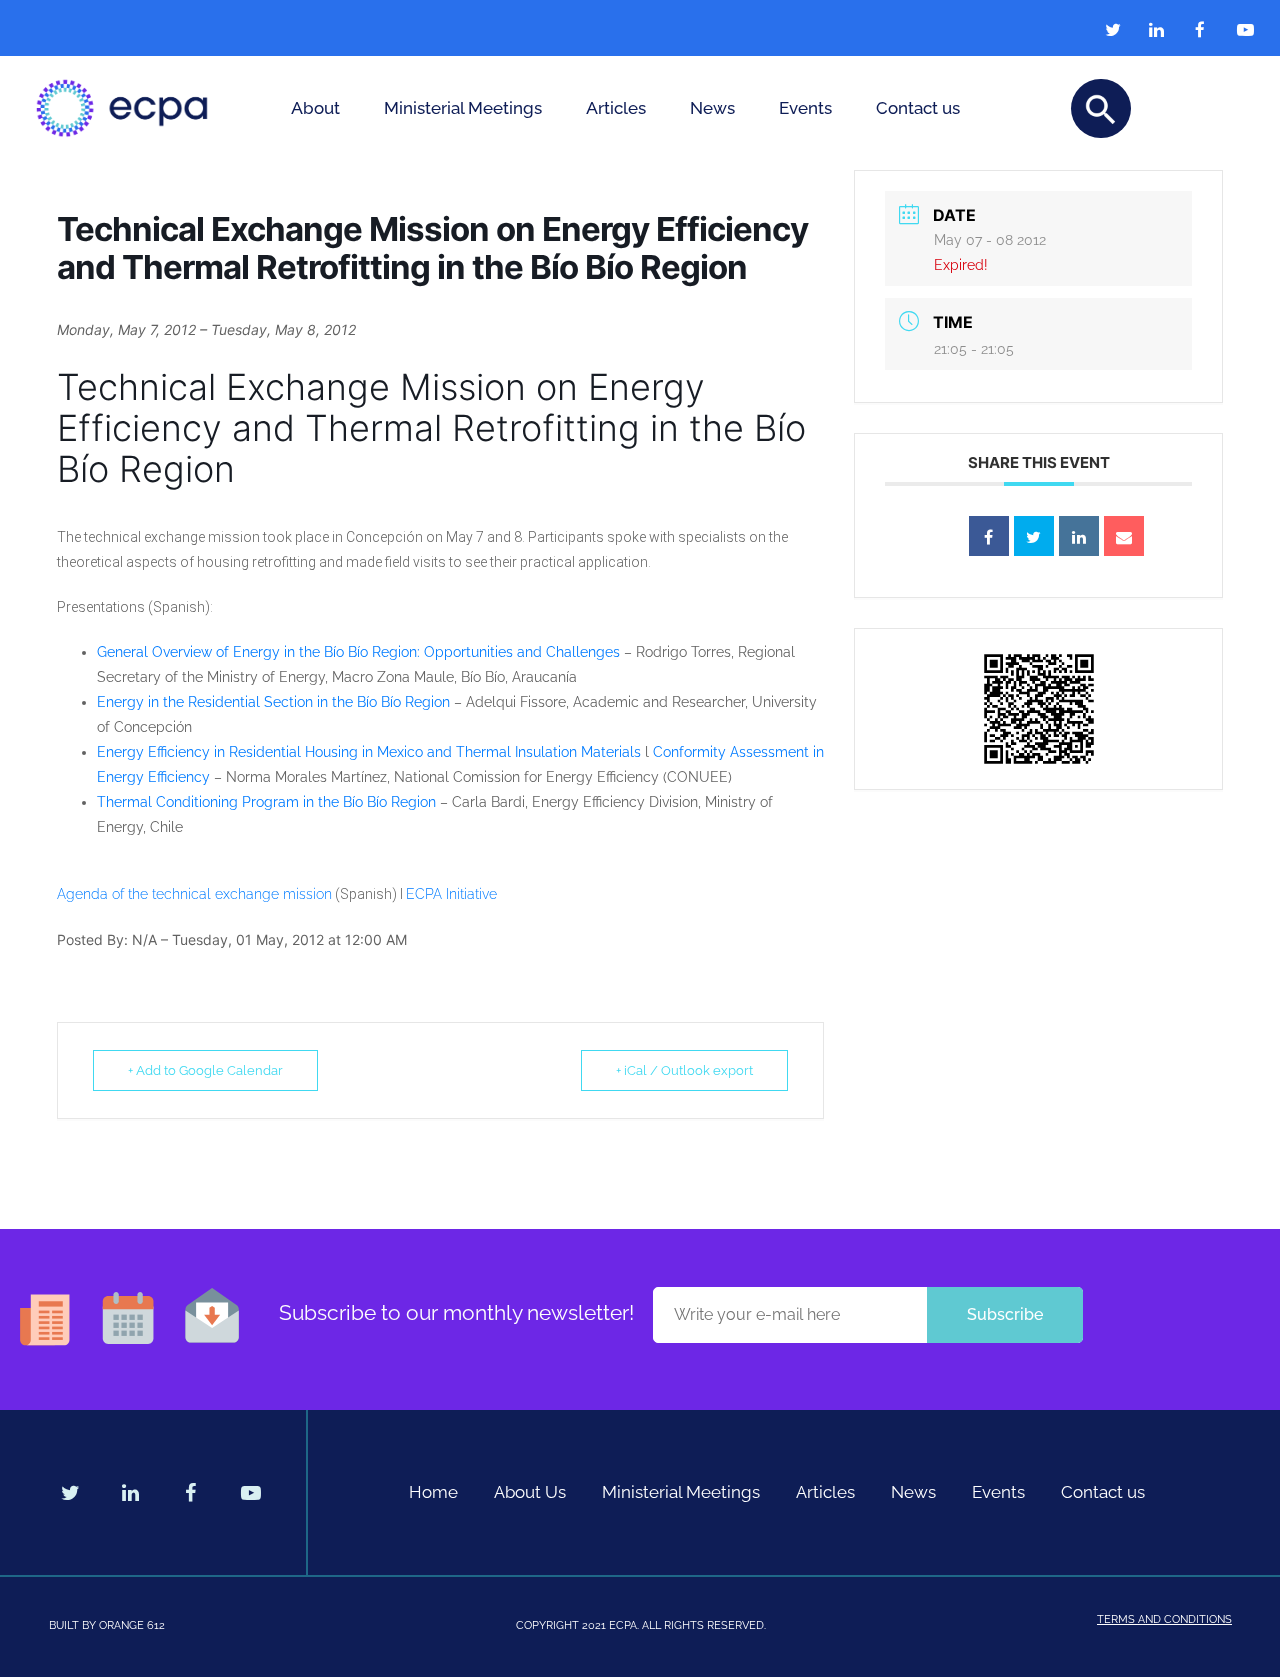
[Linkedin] (1079, 536)
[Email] (1124, 536)
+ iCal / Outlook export (684, 1070)
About (315, 108)
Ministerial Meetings (463, 108)
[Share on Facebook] (989, 536)
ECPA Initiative (451, 894)
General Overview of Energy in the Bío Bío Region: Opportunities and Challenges (358, 652)
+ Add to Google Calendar (205, 1070)
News (712, 108)
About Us (530, 1492)
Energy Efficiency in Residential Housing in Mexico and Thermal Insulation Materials (369, 752)
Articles (616, 108)
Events (805, 108)
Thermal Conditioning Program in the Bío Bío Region (266, 802)
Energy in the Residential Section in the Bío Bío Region (273, 702)
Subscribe (1005, 1314)
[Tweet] (1034, 536)
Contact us (918, 108)
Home (433, 1492)
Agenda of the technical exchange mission (194, 894)
